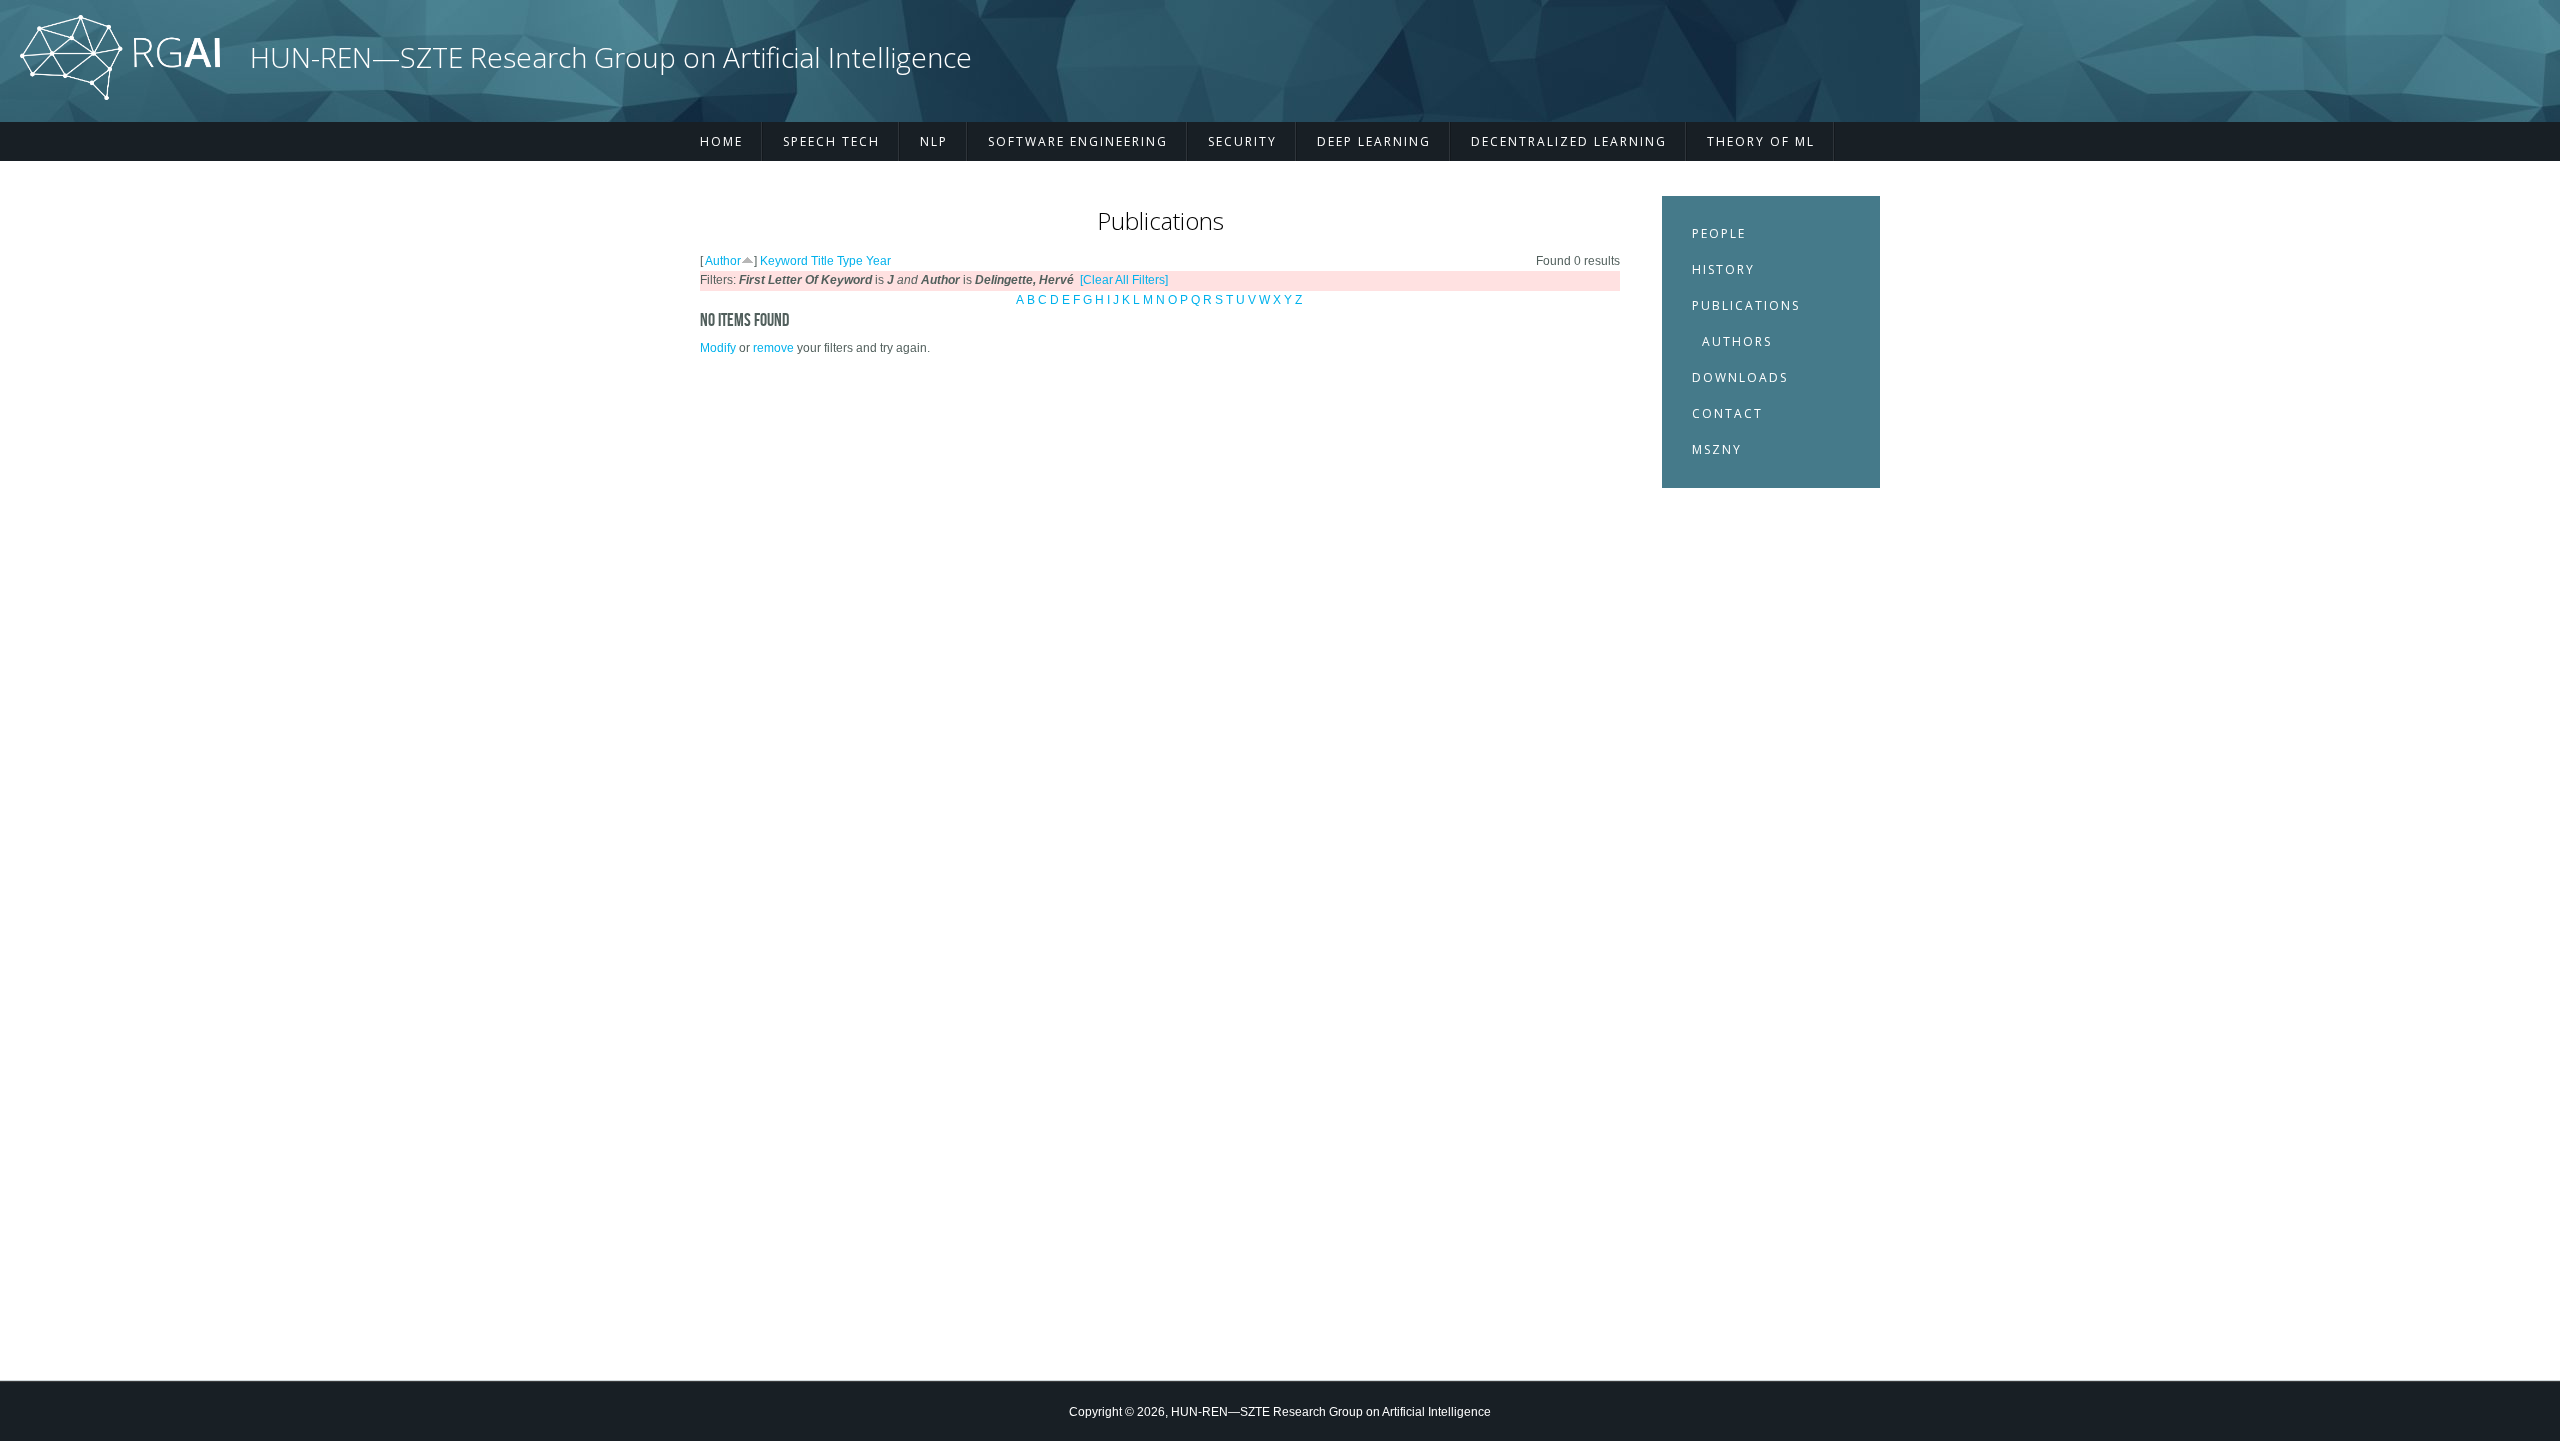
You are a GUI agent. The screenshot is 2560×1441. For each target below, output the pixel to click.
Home (721, 141)
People (1719, 233)
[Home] (120, 96)
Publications (1746, 305)
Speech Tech (831, 141)
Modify (718, 348)
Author (723, 261)
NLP (934, 141)
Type (850, 261)
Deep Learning (1374, 141)
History (1723, 269)
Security (1242, 141)
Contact (1727, 413)
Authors (1737, 341)
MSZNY (1717, 449)
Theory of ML (1761, 141)
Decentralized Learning (1569, 141)
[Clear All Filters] (1124, 280)
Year (878, 261)
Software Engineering (1078, 141)
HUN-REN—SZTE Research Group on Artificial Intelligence (611, 57)
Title (822, 261)
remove (773, 348)
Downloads (1740, 377)
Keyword (784, 261)
